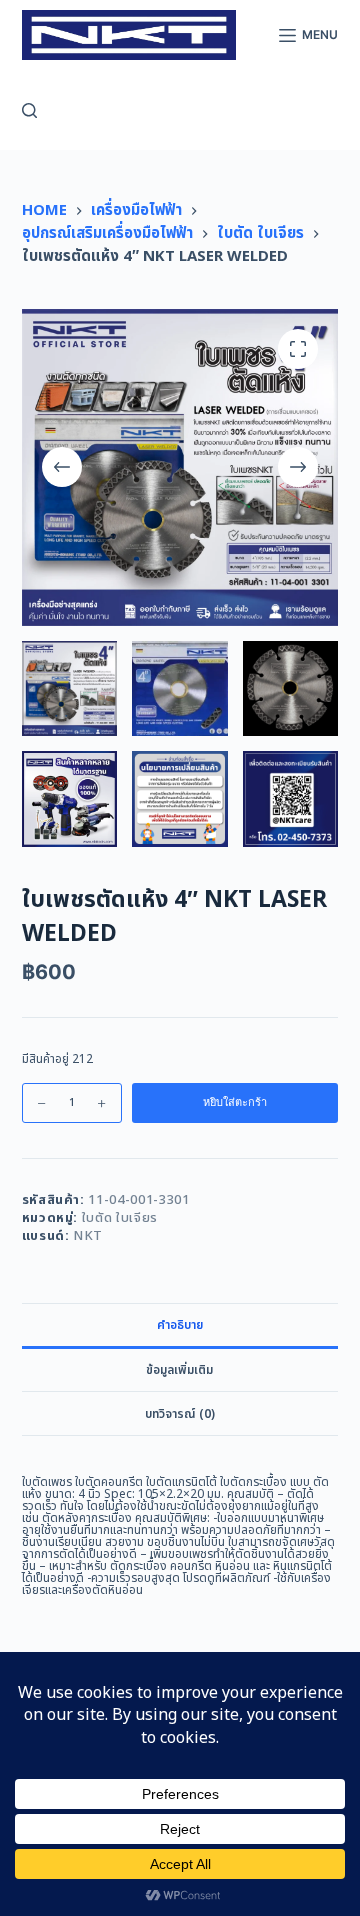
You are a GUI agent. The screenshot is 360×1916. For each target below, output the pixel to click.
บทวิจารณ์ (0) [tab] (180, 1414)
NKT (88, 1236)
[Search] (29, 110)
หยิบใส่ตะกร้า (235, 1102)
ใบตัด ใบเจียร (120, 1218)
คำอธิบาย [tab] (180, 1325)
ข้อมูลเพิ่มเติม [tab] (179, 1370)
